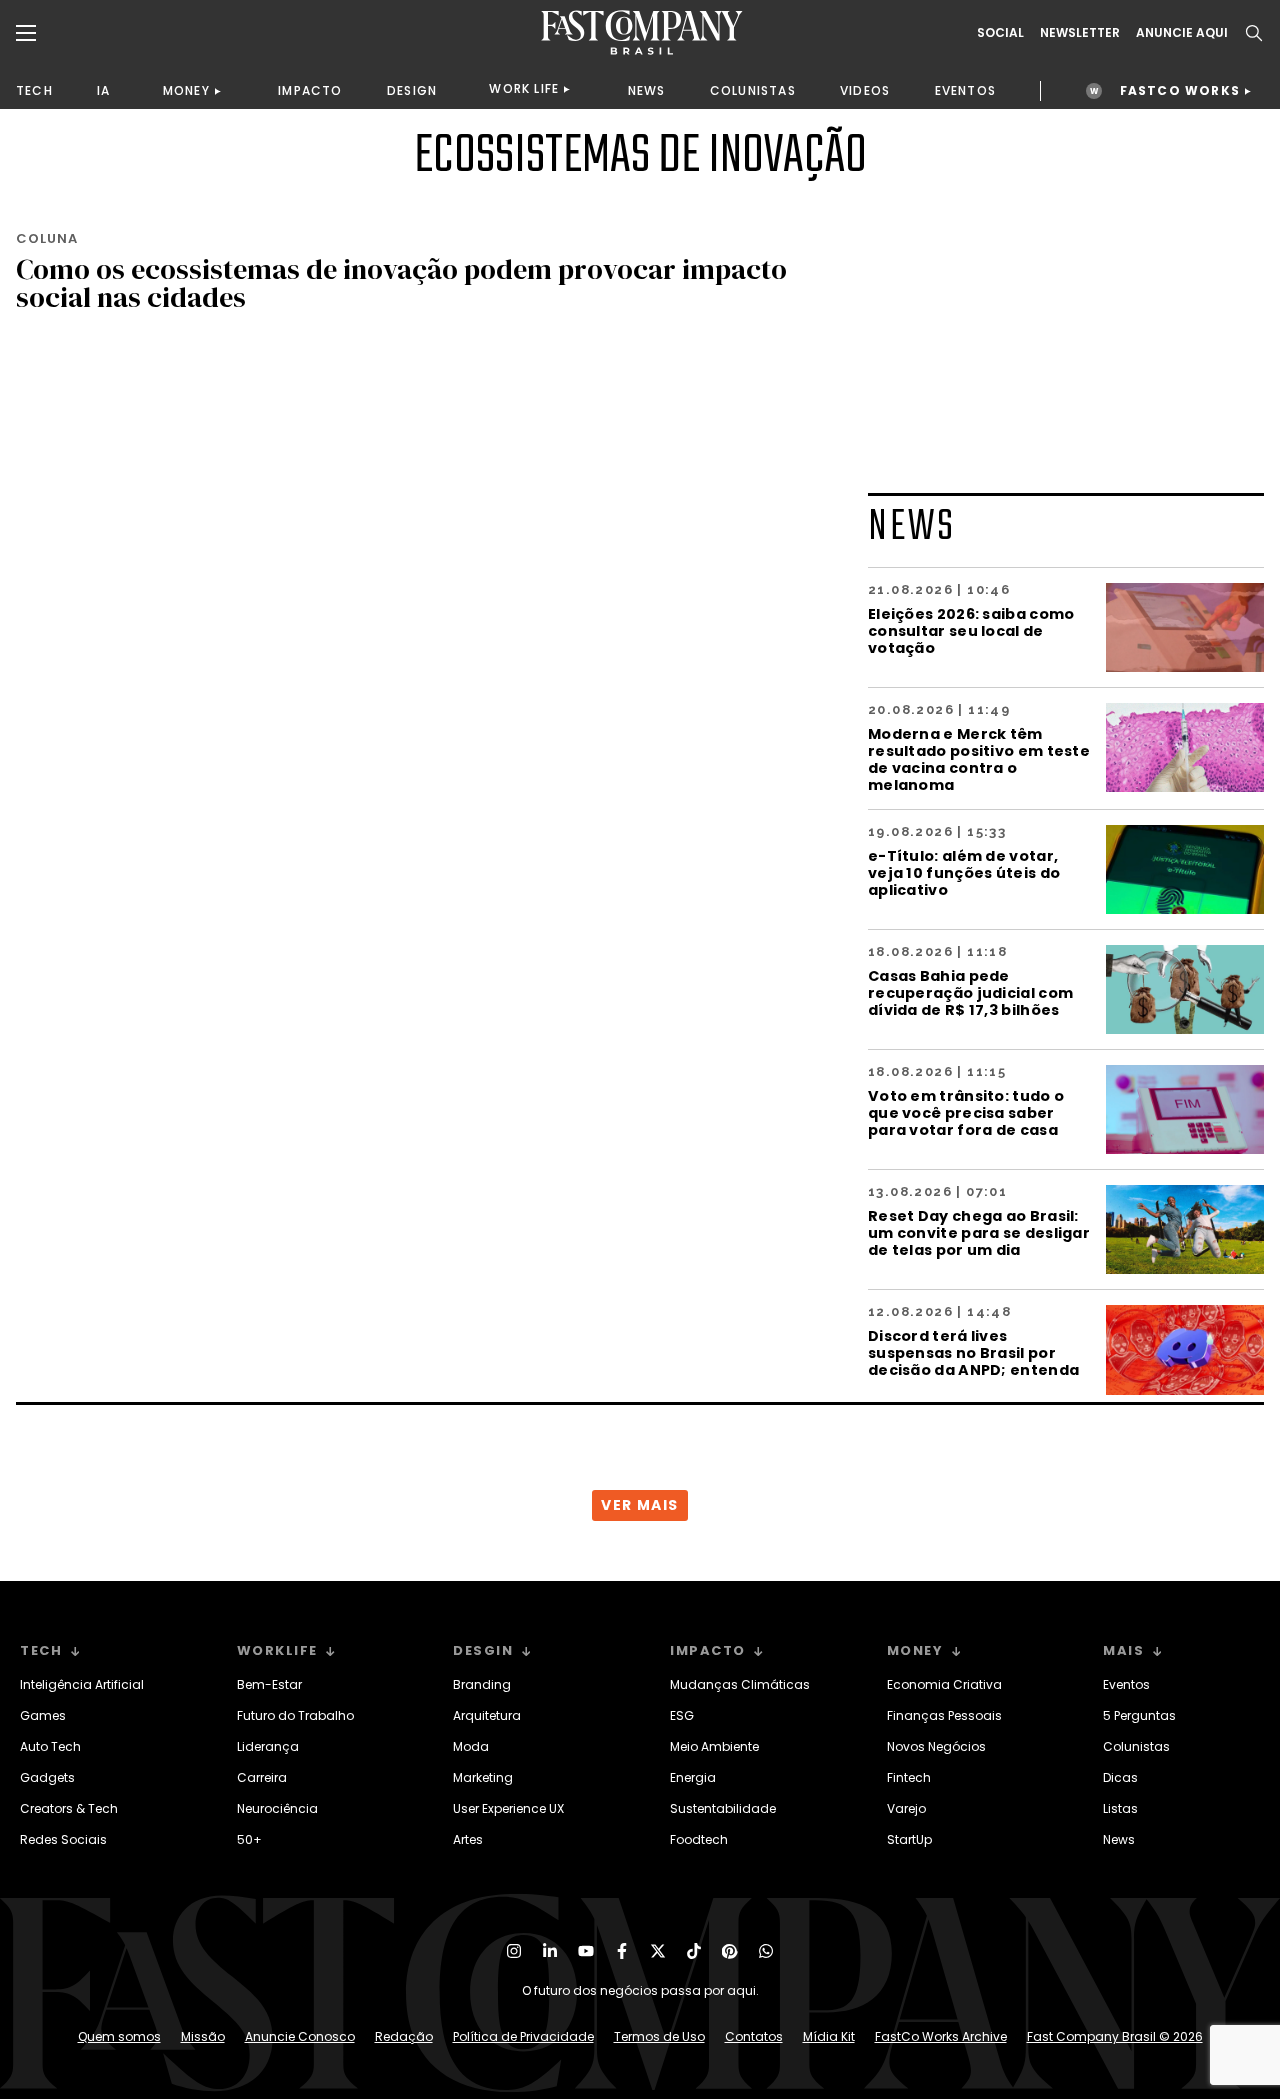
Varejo (906, 1808)
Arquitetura (487, 1715)
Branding (482, 1684)
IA (103, 90)
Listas (1120, 1808)
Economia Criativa (944, 1684)
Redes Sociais (63, 1839)
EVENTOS (965, 90)
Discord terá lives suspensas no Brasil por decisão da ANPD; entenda (973, 1352)
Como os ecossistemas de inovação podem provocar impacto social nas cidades (401, 283)
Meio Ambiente (714, 1746)
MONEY (186, 90)
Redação (404, 2036)
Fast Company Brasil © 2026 (1115, 2036)
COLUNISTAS (753, 90)
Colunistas (1136, 1746)
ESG (682, 1715)
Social (1000, 33)
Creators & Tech (69, 1808)
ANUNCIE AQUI (1182, 33)
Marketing (483, 1777)
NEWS (647, 90)
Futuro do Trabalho (295, 1715)
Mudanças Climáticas (740, 1684)
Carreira (262, 1777)
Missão (203, 2036)
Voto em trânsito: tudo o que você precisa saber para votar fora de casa (966, 1112)
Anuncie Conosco (300, 2036)
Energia (693, 1777)
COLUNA (47, 238)
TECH (34, 90)
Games (43, 1715)
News (1119, 1839)
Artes (468, 1839)
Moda (471, 1746)
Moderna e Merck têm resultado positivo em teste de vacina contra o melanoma (979, 759)
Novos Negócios (936, 1746)
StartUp (909, 1839)
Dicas (1120, 1777)
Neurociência (277, 1808)
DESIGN (412, 90)
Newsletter (1080, 33)
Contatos (754, 2036)
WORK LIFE (524, 88)
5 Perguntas (1139, 1715)
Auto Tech (50, 1746)
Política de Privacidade (523, 2036)
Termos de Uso (659, 2036)
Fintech (909, 1777)
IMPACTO (310, 90)
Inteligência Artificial (82, 1684)
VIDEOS (865, 90)
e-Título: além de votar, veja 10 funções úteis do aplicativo (964, 872)
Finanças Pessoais (944, 1715)
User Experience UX (508, 1808)
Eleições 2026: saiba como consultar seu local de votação (971, 630)
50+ (249, 1839)
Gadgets (47, 1777)
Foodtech (699, 1839)
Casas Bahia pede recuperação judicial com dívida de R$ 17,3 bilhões (970, 992)
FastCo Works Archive (941, 2036)
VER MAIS (639, 1505)
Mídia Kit (829, 2036)
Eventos (1126, 1684)
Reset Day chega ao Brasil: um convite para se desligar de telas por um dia (979, 1232)
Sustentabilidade (723, 1808)
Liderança (268, 1746)
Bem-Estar (269, 1684)
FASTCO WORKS (1180, 90)
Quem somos (119, 2036)
